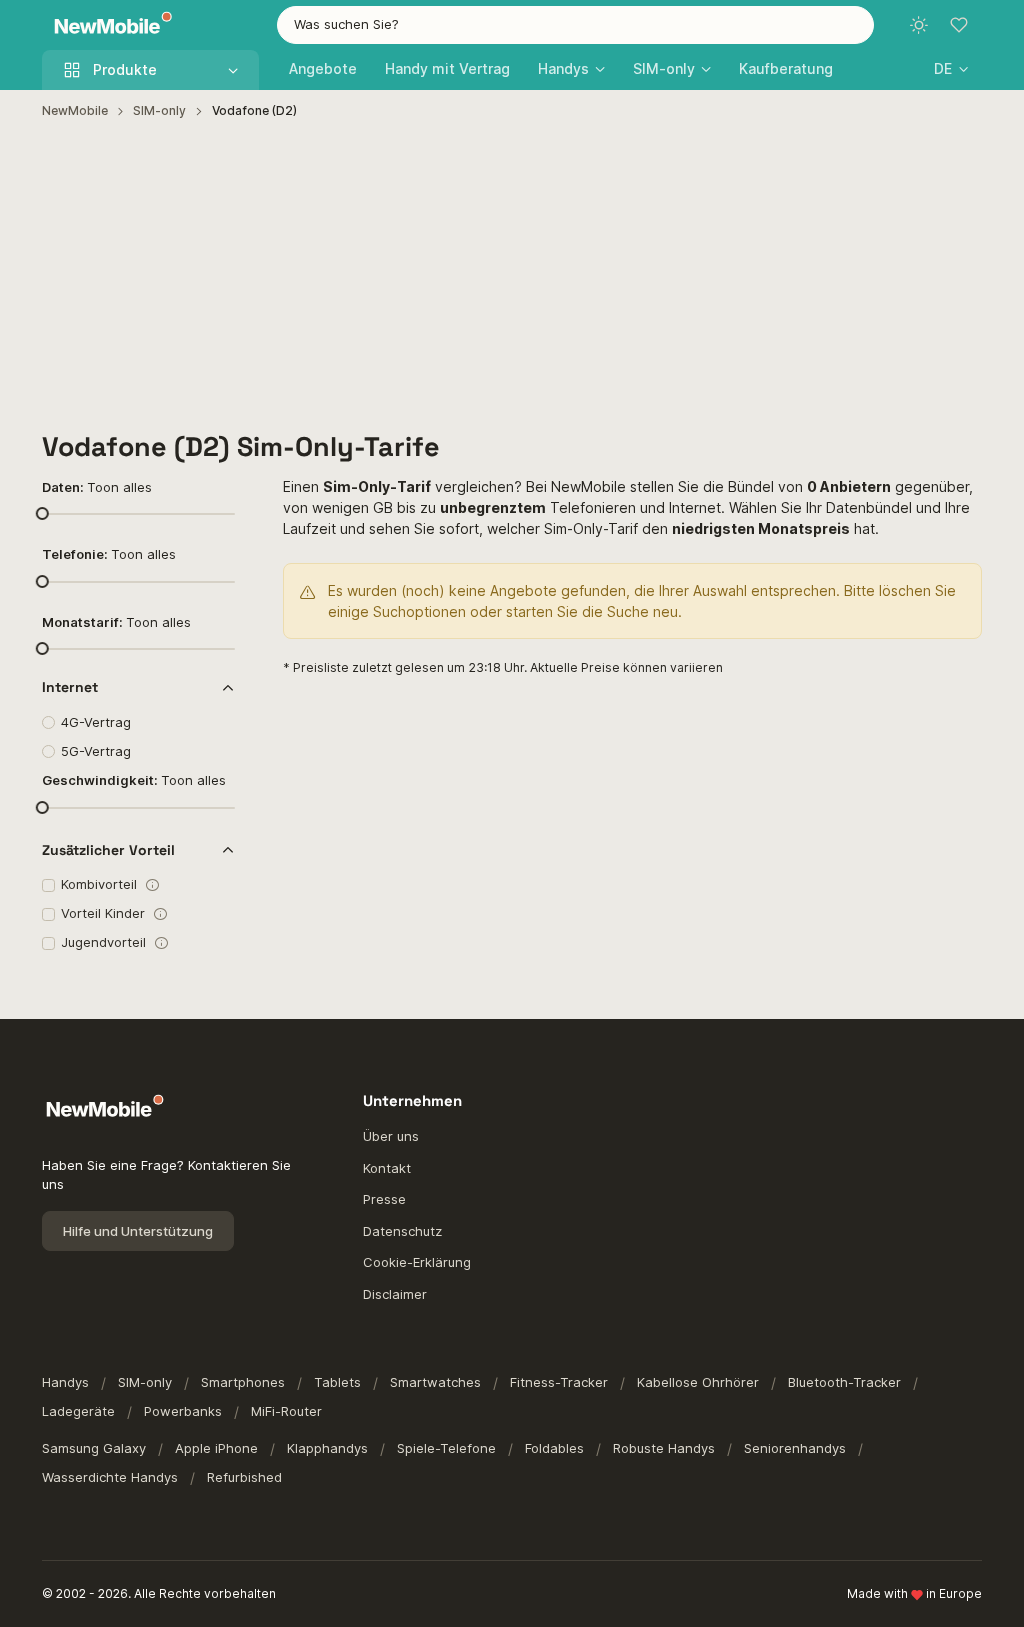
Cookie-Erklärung (417, 1262)
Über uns (391, 1136)
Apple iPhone (216, 1448)
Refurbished (244, 1477)
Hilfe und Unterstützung (138, 1231)
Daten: (97, 487)
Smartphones (243, 1382)
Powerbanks (183, 1411)
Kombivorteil (99, 884)
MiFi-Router (286, 1411)
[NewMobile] (108, 25)
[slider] (41, 513)
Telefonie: (109, 554)
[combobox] (576, 25)
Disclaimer (395, 1294)
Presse (384, 1199)
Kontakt (387, 1168)
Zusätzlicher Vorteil (108, 850)
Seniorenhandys (795, 1448)
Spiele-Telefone (446, 1448)
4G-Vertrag (96, 722)
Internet (70, 687)
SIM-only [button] (664, 68)
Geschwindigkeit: (134, 780)
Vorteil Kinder (103, 913)
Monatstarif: (116, 622)
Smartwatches (435, 1382)
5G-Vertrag (96, 751)
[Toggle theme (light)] (919, 25)
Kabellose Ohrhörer (698, 1382)
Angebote (323, 68)
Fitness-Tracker (559, 1382)
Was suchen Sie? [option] (346, 24)
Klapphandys (327, 1448)
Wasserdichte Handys (110, 1477)
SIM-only (159, 110)
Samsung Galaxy (94, 1448)
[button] (951, 68)
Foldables (554, 1448)
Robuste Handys (664, 1448)
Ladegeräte (78, 1411)
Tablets (337, 1382)
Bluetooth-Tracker (844, 1382)
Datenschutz (402, 1231)
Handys (65, 1382)
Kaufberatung (786, 68)
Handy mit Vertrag (447, 68)
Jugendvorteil (103, 942)
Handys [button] (563, 68)
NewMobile (75, 110)
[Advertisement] (512, 276)
